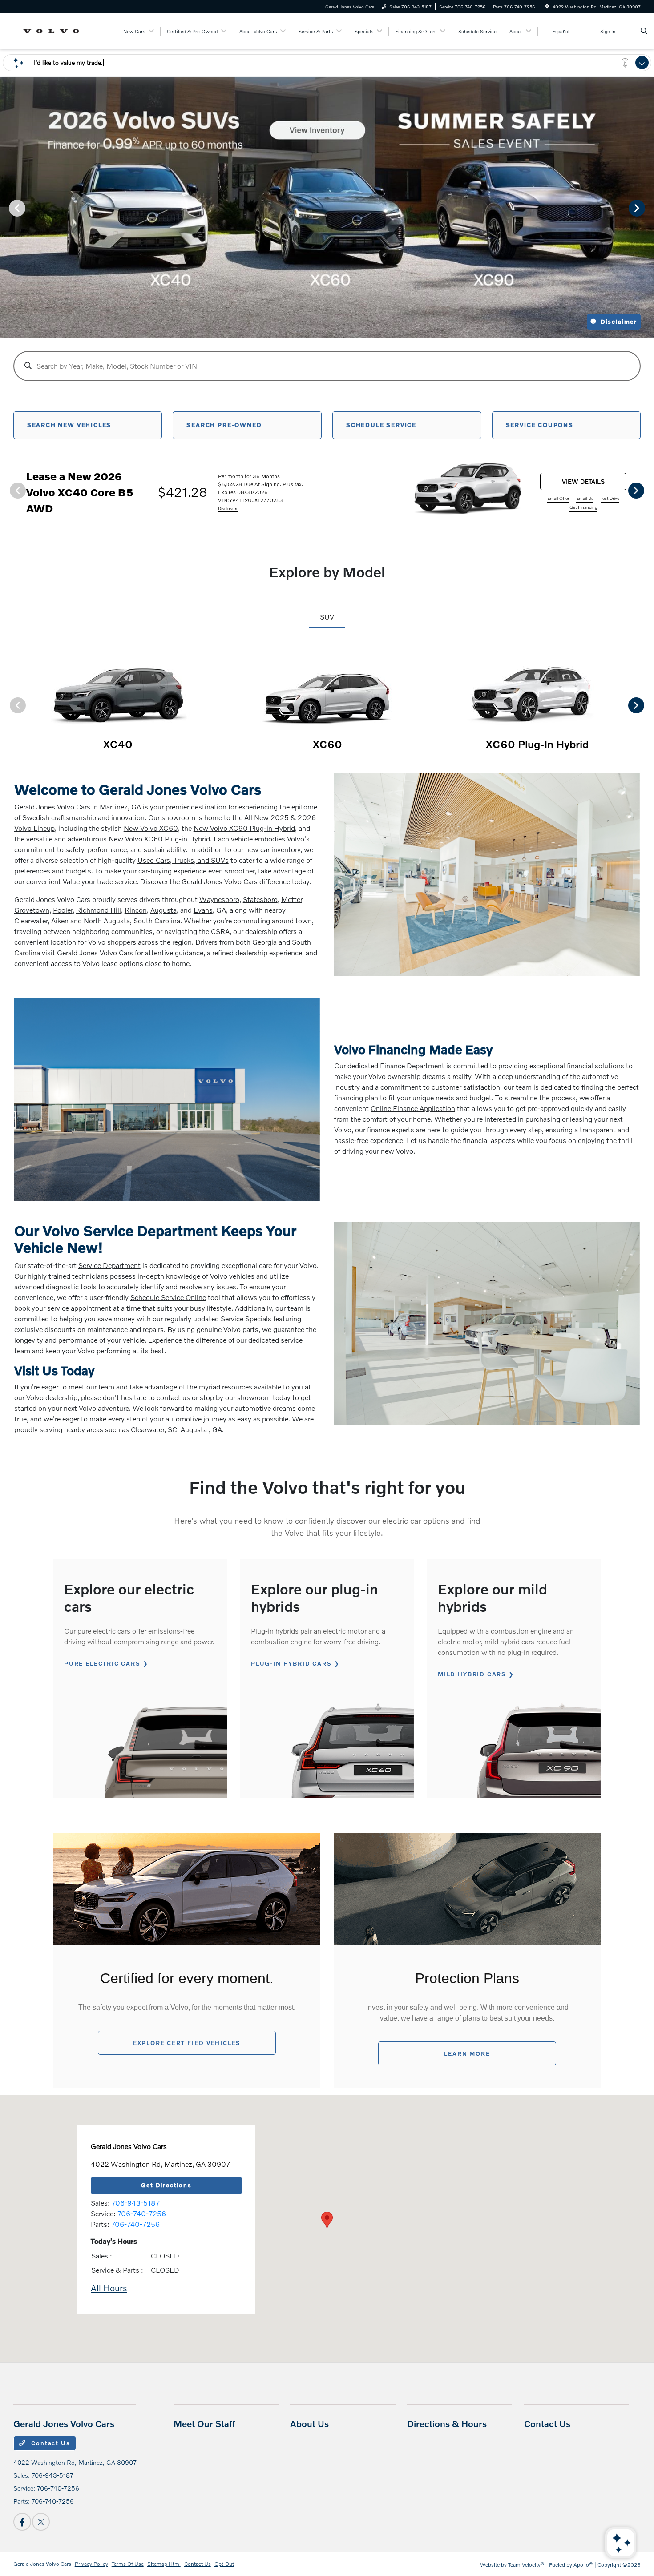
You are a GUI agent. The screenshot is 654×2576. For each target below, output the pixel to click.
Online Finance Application (413, 1108)
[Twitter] (41, 2522)
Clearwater (31, 920)
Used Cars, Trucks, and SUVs (183, 860)
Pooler (63, 910)
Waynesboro (219, 899)
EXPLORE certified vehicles (187, 2043)
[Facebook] (22, 2522)
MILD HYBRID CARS (472, 1674)
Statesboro (260, 899)
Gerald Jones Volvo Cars (42, 2564)
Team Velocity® (526, 2565)
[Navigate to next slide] (647, 208)
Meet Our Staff (204, 2423)
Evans (203, 910)
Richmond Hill (99, 910)
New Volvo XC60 (151, 828)
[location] (547, 7)
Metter (292, 899)
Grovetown (32, 910)
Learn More (467, 2053)
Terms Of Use (128, 2564)
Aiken (60, 920)
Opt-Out (224, 2564)
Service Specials (246, 1318)
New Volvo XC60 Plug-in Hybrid (159, 839)
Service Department (109, 1265)
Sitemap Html (164, 2564)
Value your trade (88, 881)
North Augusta (107, 920)
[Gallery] (327, 208)
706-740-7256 (142, 2213)
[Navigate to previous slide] (7, 208)
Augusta (163, 910)
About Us (309, 2423)
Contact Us (50, 2443)
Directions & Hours (447, 2423)
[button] (327, 2220)
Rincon (136, 910)
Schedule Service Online (168, 1297)
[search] (644, 31)
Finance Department (412, 1065)
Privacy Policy (91, 2564)
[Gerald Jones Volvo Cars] (54, 30)
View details (583, 481)
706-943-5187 (136, 2203)
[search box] (327, 366)
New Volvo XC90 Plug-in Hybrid (244, 828)
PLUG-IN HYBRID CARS (291, 1663)
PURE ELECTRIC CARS (102, 1663)
